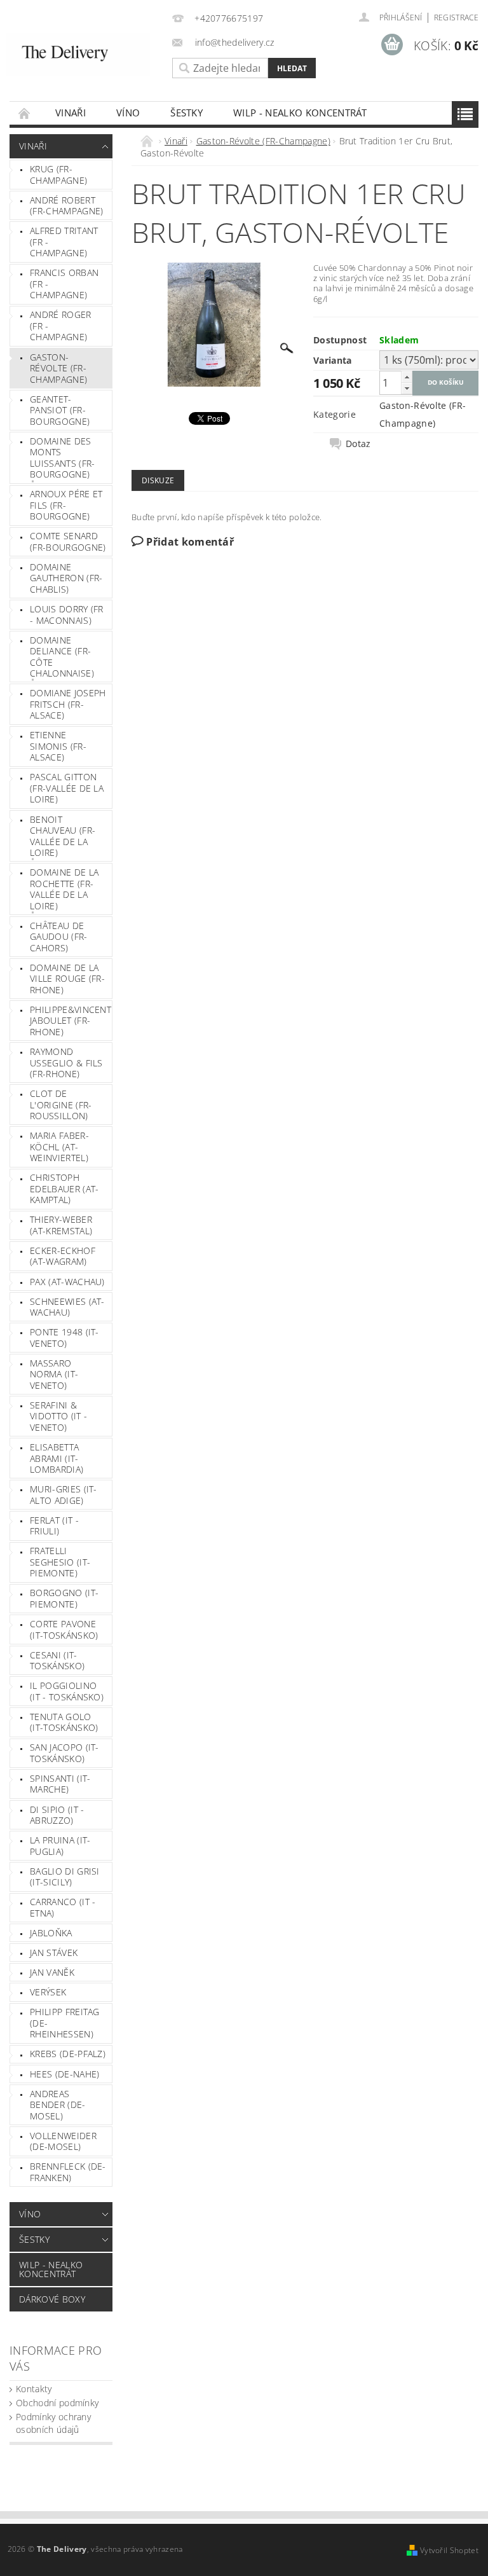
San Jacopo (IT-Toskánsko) (64, 1753)
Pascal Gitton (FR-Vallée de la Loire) (67, 788)
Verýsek (48, 1992)
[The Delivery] (78, 55)
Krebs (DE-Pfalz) (68, 2054)
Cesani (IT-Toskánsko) (57, 1661)
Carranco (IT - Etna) (63, 1907)
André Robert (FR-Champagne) (66, 206)
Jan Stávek (54, 1953)
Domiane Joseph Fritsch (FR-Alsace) (68, 704)
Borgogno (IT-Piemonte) (64, 1598)
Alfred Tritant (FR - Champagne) (64, 242)
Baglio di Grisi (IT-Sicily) (65, 1877)
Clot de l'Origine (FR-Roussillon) (61, 1105)
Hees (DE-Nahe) (64, 2074)
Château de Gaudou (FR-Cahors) (59, 937)
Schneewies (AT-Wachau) (67, 1307)
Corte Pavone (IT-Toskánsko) (64, 1629)
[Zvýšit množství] (407, 377)
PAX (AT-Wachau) (67, 1282)
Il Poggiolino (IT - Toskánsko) (67, 1691)
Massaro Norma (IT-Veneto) (54, 1374)
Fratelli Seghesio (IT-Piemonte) (60, 1562)
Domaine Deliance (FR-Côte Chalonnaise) (62, 657)
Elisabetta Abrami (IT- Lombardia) (57, 1458)
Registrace (456, 17)
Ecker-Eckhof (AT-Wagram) (63, 1256)
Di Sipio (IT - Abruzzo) (57, 1815)
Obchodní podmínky (57, 2403)
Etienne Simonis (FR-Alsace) (58, 746)
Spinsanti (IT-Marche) (60, 1784)
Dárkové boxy (52, 2299)
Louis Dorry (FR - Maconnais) (67, 615)
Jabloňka (51, 1933)
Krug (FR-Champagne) (58, 175)
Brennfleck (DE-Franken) (68, 2172)
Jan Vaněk (52, 1972)
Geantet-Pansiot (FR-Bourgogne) (60, 410)
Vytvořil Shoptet (449, 2550)
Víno (128, 113)
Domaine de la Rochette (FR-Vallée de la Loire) (64, 889)
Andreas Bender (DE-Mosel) (58, 2105)
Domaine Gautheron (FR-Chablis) (66, 578)
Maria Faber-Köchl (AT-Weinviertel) (59, 1147)
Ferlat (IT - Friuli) (54, 1526)
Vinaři (71, 113)
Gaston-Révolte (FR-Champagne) (58, 368)
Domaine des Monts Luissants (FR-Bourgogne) (62, 458)
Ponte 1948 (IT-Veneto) (64, 1338)
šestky (186, 113)
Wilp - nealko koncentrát (300, 113)
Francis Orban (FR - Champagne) (64, 284)
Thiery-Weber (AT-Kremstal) (61, 1225)
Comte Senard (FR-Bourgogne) (68, 541)
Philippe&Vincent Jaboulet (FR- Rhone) (71, 1021)
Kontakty (34, 2389)
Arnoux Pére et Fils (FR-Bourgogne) (66, 505)
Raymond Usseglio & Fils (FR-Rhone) (66, 1063)
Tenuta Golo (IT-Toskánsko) (64, 1722)
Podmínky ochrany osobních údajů (53, 2423)
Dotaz (358, 444)
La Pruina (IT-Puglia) (60, 1846)
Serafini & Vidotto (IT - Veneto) (58, 1416)
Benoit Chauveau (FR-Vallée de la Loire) (63, 836)
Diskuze (158, 480)
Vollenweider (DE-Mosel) (63, 2141)
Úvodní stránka (25, 113)
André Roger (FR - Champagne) (61, 326)
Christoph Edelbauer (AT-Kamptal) (64, 1188)
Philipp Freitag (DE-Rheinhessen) (65, 2023)
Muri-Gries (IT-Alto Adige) (64, 1495)
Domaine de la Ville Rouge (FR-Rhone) (67, 979)
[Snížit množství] (407, 388)
